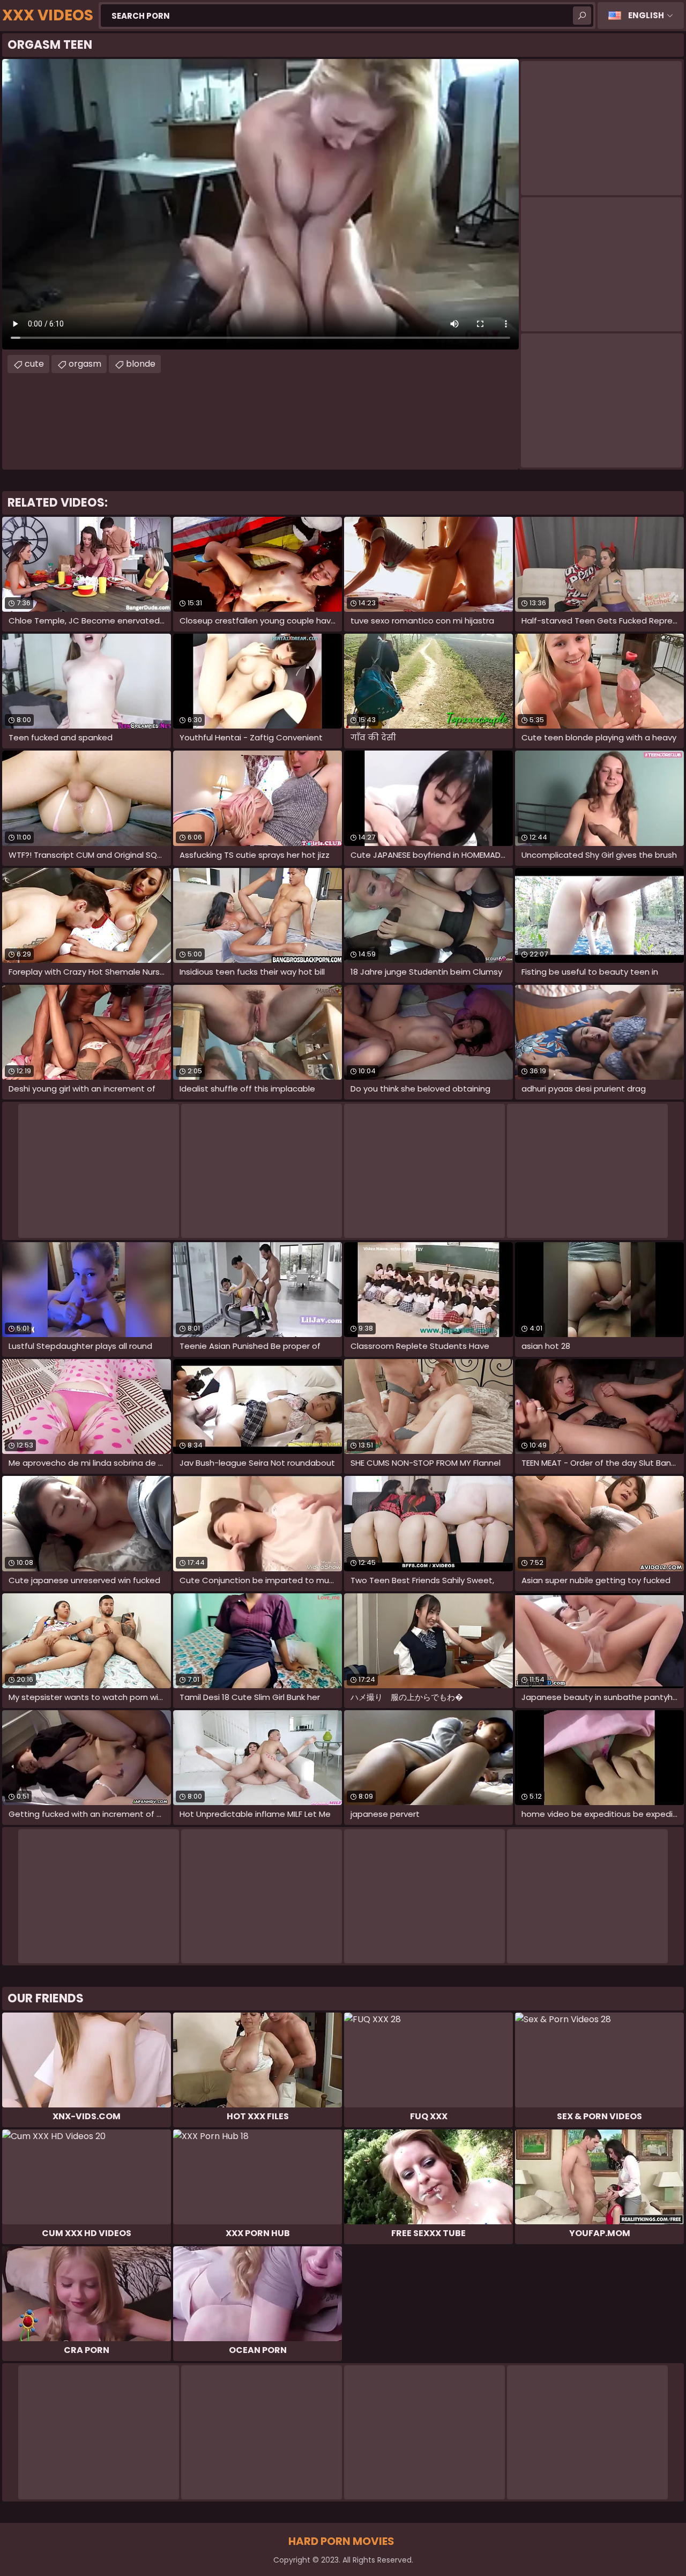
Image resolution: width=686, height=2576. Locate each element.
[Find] (582, 16)
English (646, 15)
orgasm (85, 364)
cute (34, 364)
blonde (141, 364)
